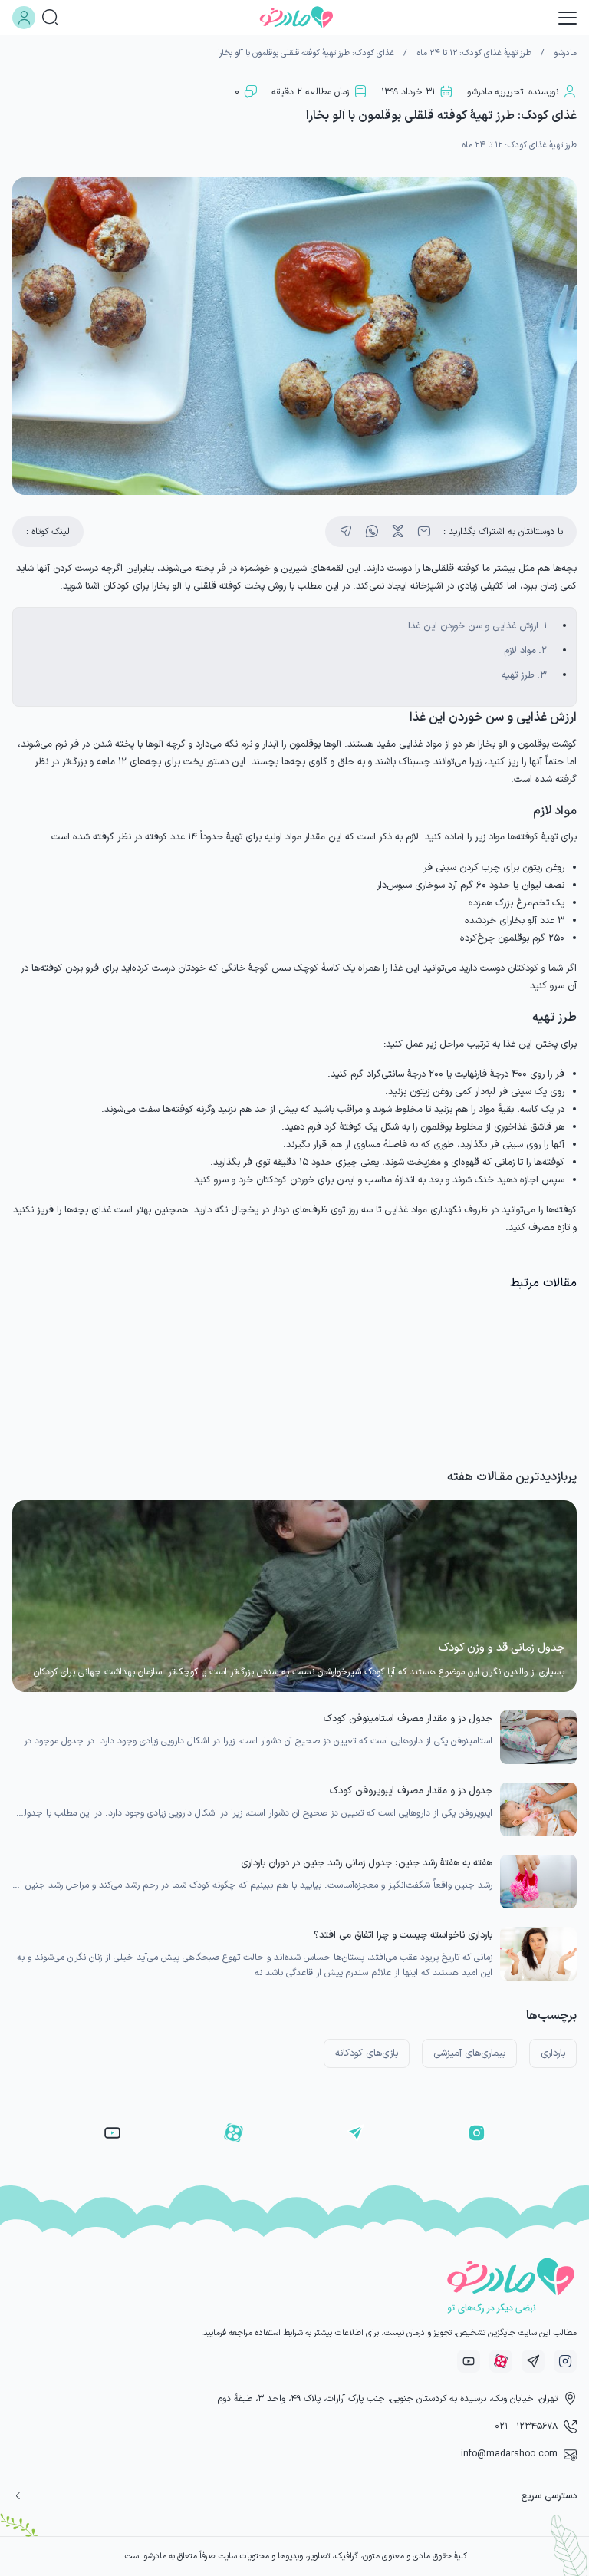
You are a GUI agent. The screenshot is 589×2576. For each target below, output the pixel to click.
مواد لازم (520, 650)
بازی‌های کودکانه (367, 2053)
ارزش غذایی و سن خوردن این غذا (473, 626)
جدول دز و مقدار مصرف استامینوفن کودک (408, 1718)
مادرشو (565, 53)
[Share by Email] (424, 532)
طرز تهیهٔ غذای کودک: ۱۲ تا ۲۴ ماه (474, 53)
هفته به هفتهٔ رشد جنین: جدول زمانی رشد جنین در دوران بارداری (367, 1863)
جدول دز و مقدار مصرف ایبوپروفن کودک (411, 1791)
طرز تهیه (518, 675)
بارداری (553, 2053)
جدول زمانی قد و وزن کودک (502, 1648)
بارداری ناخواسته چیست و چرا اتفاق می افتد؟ (403, 1935)
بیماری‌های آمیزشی (469, 2053)
